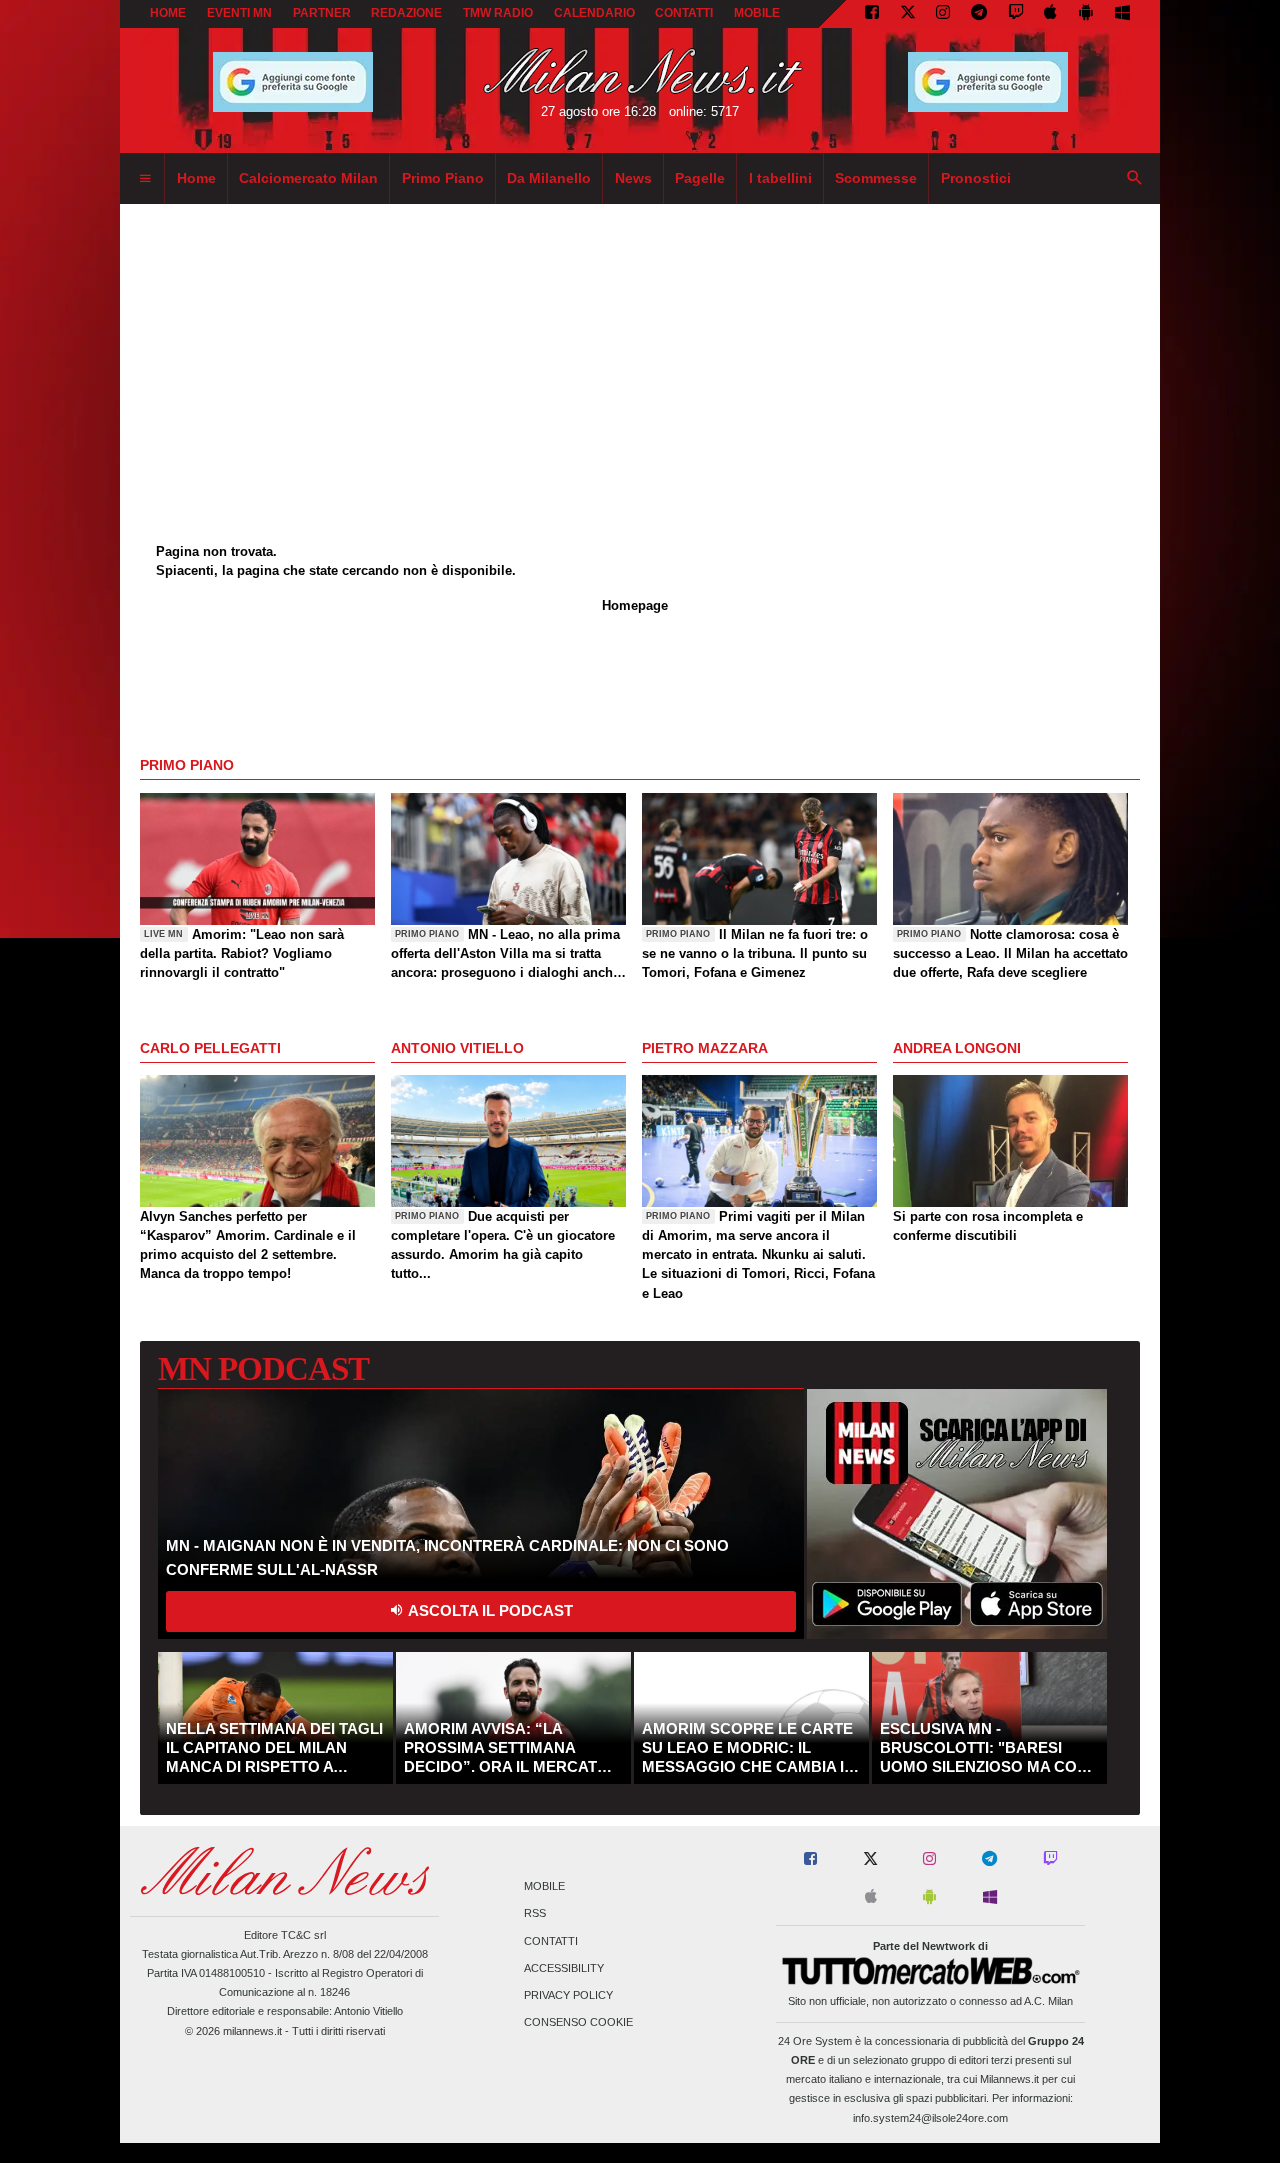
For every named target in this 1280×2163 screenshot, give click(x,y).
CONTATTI (684, 13)
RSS (535, 1914)
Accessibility (564, 1968)
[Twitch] (1016, 14)
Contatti (551, 1941)
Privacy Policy (568, 1995)
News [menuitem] (633, 178)
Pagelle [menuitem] (700, 178)
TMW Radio (498, 13)
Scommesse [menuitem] (876, 178)
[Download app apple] (1051, 14)
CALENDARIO (594, 13)
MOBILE (757, 13)
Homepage (635, 605)
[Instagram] (943, 14)
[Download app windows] (1122, 14)
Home (168, 13)
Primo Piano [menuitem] (443, 178)
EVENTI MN (239, 13)
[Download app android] (1086, 14)
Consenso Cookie (578, 2023)
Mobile (544, 1887)
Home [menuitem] (196, 178)
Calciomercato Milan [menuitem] (308, 178)
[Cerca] (1135, 179)
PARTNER (322, 13)
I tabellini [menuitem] (780, 178)
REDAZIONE (406, 13)
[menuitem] (145, 179)
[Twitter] (908, 14)
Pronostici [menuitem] (976, 178)
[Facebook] (872, 14)
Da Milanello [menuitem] (549, 178)
